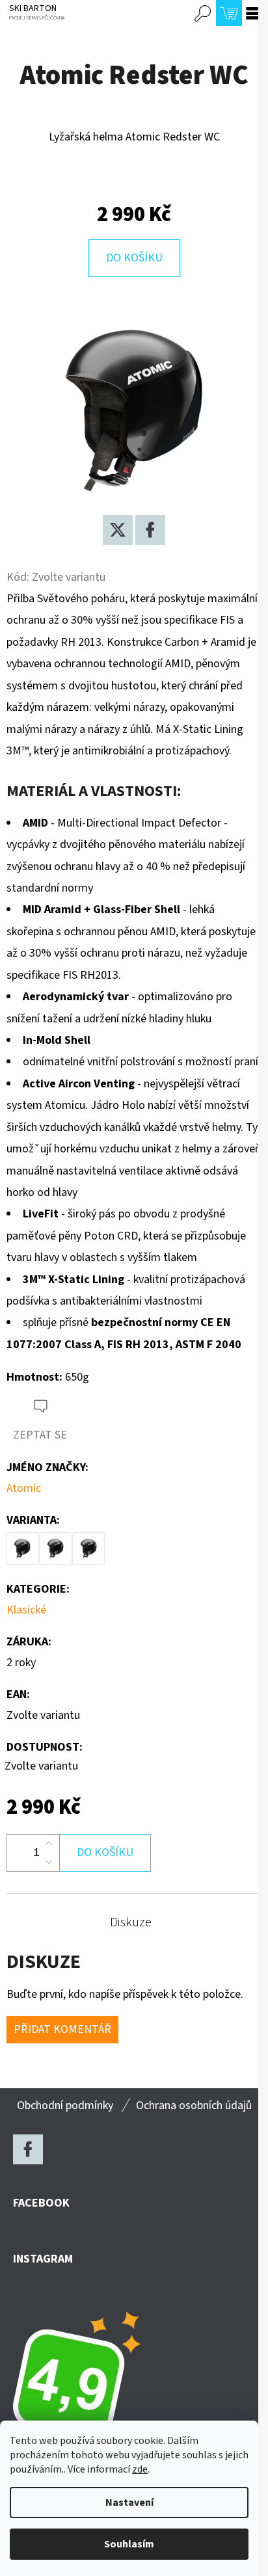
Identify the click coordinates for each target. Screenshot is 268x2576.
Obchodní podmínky (65, 2105)
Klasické (26, 1610)
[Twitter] (118, 530)
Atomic (24, 1488)
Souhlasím (129, 2544)
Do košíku (134, 258)
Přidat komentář (62, 2029)
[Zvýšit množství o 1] (49, 1844)
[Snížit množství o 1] (49, 1862)
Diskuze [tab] (131, 1922)
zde (140, 2469)
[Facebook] (150, 530)
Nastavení (129, 2503)
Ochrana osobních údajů (194, 2105)
